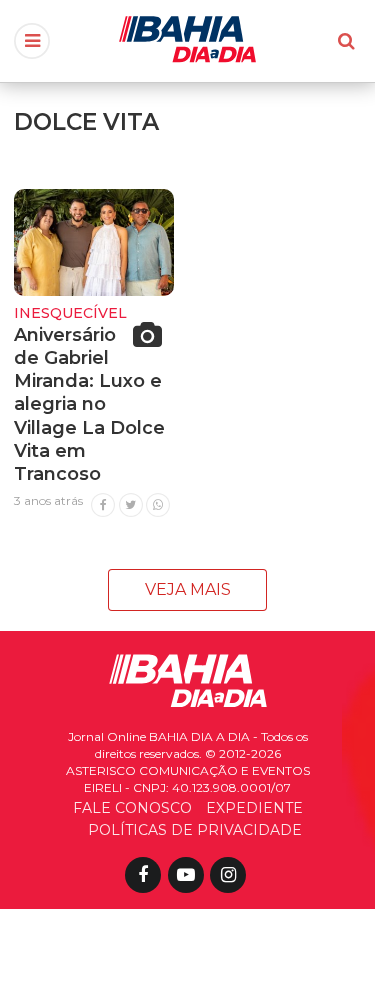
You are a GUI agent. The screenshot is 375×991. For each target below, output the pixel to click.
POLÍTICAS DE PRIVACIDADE (195, 830)
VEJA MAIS (188, 589)
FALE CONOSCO (132, 808)
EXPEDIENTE (254, 808)
